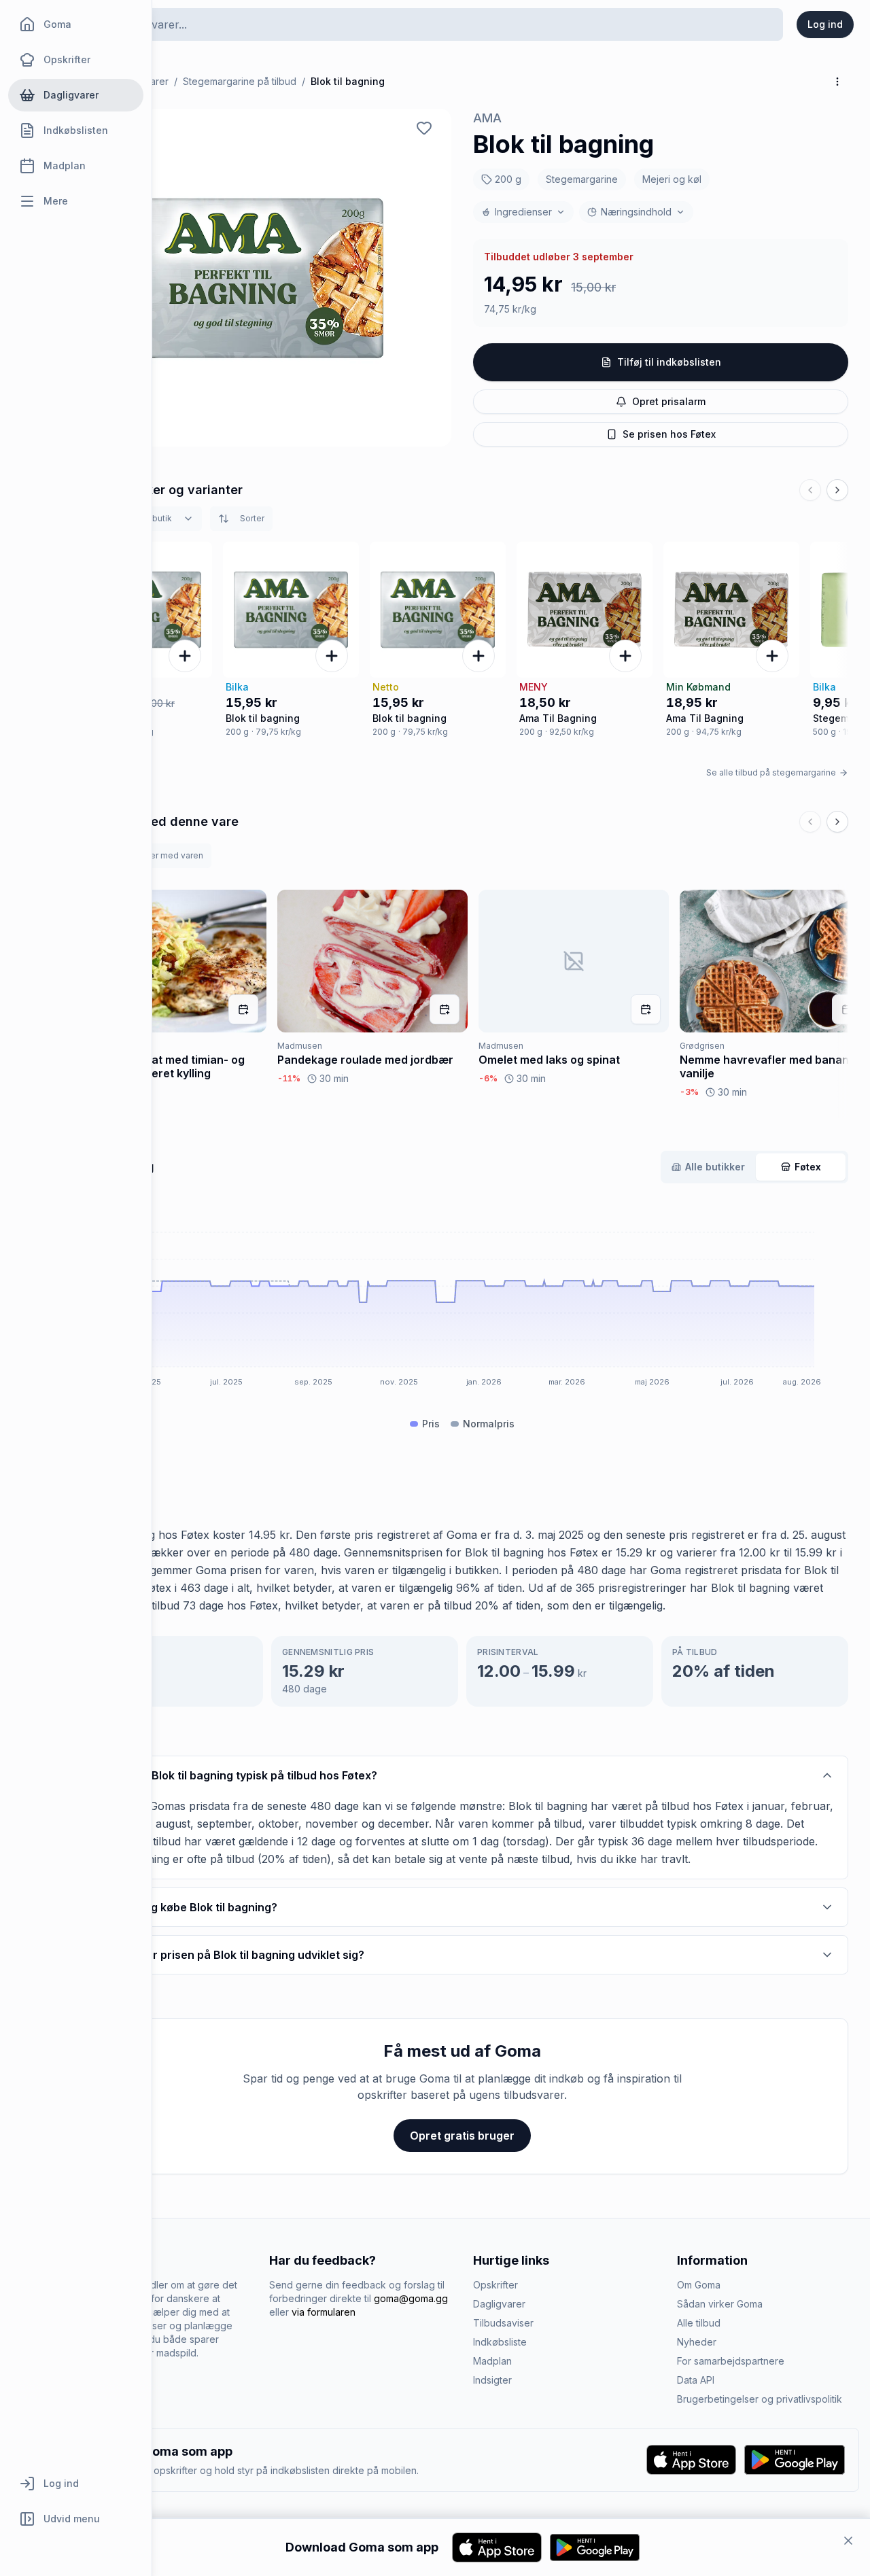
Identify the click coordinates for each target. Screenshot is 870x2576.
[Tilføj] (185, 656)
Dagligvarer (499, 2304)
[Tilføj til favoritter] (424, 128)
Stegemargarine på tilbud (240, 81)
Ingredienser (523, 212)
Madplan (492, 2361)
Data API (696, 2380)
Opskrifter (495, 2285)
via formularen (324, 2312)
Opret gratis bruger (462, 2136)
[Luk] (848, 2541)
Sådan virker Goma (720, 2304)
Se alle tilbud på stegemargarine (771, 772)
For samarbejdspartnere (731, 2361)
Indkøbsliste (500, 2342)
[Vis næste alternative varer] (837, 490)
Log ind (825, 24)
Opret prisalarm (669, 401)
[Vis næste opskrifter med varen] (837, 822)
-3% (689, 1092)
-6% (488, 1079)
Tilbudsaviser (503, 2323)
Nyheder (697, 2342)
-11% (289, 1079)
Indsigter (492, 2380)
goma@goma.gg (411, 2298)
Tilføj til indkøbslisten (669, 362)
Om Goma (699, 2285)
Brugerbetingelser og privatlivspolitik (760, 2399)
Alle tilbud (699, 2323)
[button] (264, 278)
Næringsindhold (636, 212)
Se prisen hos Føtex (669, 434)
